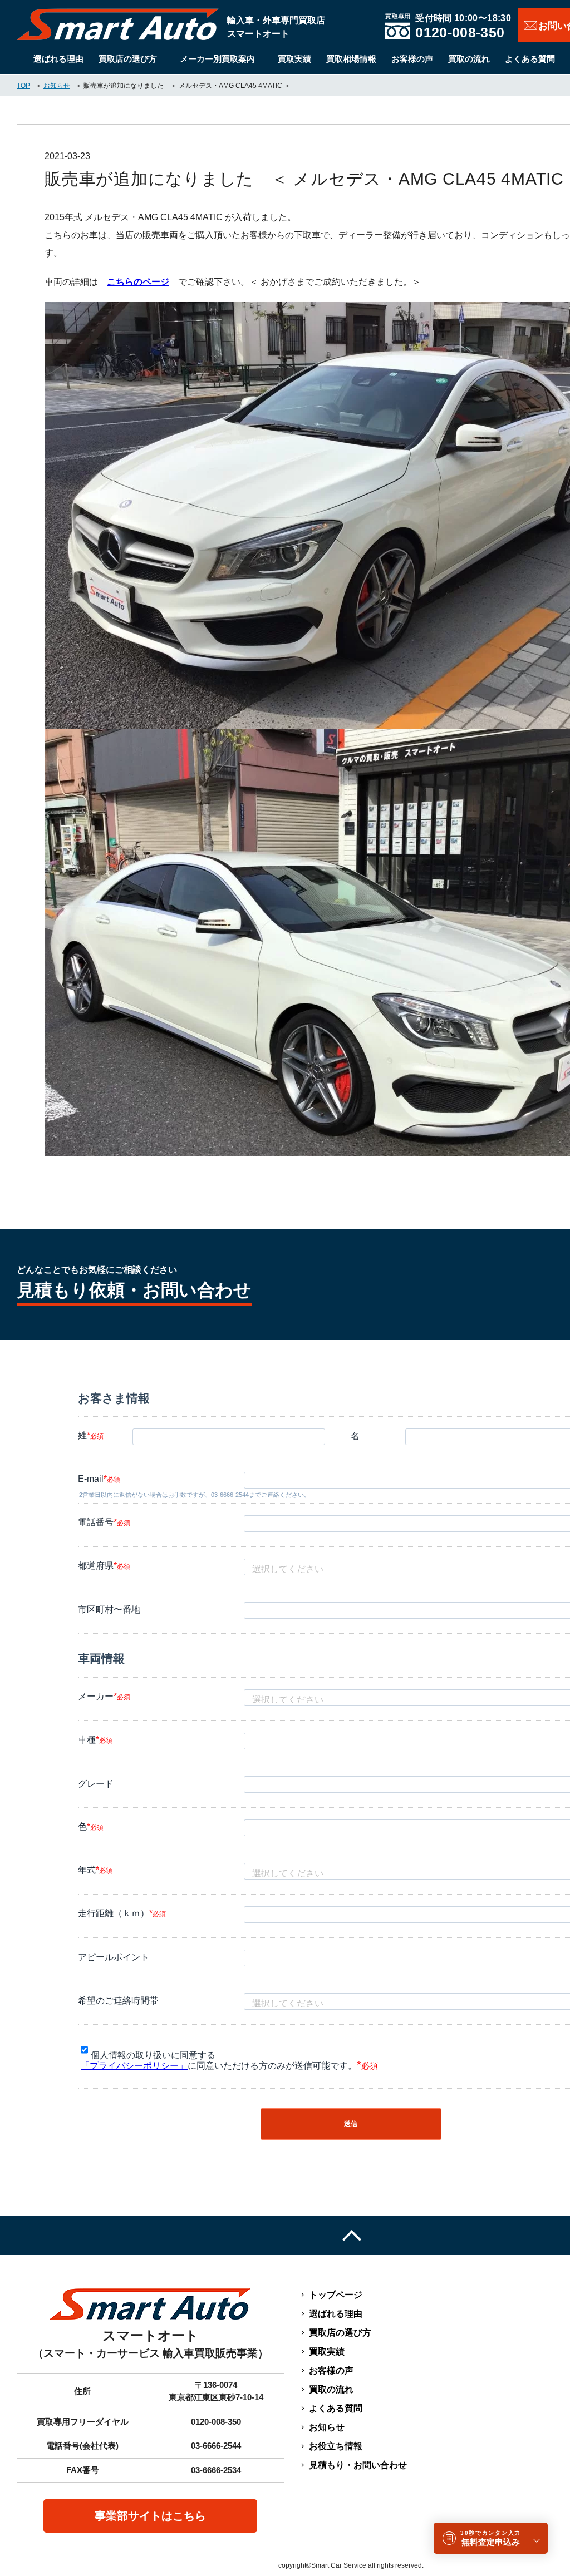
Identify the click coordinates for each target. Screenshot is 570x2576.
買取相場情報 (351, 59)
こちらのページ (138, 282)
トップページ (336, 2295)
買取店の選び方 (128, 59)
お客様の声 (412, 59)
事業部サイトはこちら (150, 2516)
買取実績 (294, 59)
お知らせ (327, 2427)
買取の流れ (469, 59)
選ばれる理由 (58, 59)
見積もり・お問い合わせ (358, 2465)
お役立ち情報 (336, 2446)
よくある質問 (530, 59)
